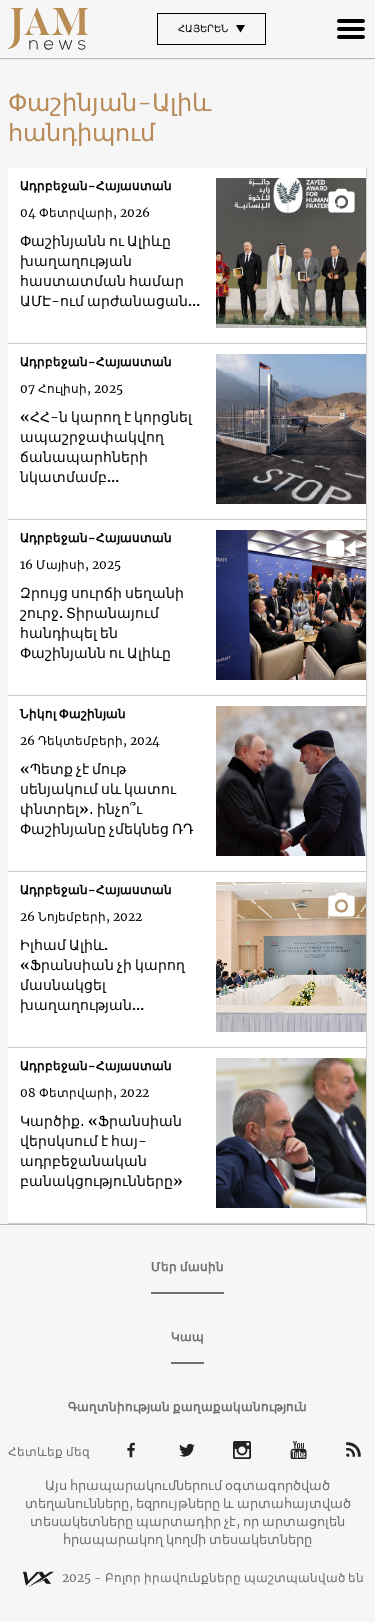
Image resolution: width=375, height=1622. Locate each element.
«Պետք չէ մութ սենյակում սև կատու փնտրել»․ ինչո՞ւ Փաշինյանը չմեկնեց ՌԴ (107, 799)
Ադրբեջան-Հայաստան (96, 185)
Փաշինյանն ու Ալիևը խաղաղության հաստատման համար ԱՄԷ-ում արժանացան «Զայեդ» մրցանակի (104, 271)
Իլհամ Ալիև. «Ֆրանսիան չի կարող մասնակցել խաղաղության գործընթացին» (102, 975)
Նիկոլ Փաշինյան (73, 713)
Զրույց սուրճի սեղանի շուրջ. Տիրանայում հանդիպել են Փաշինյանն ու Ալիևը (102, 623)
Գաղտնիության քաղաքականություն (187, 1406)
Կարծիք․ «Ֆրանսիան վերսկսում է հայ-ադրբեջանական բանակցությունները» (101, 1151)
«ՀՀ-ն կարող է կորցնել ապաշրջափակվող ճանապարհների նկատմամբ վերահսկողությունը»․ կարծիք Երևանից (106, 447)
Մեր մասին (187, 1266)
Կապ (187, 1336)
